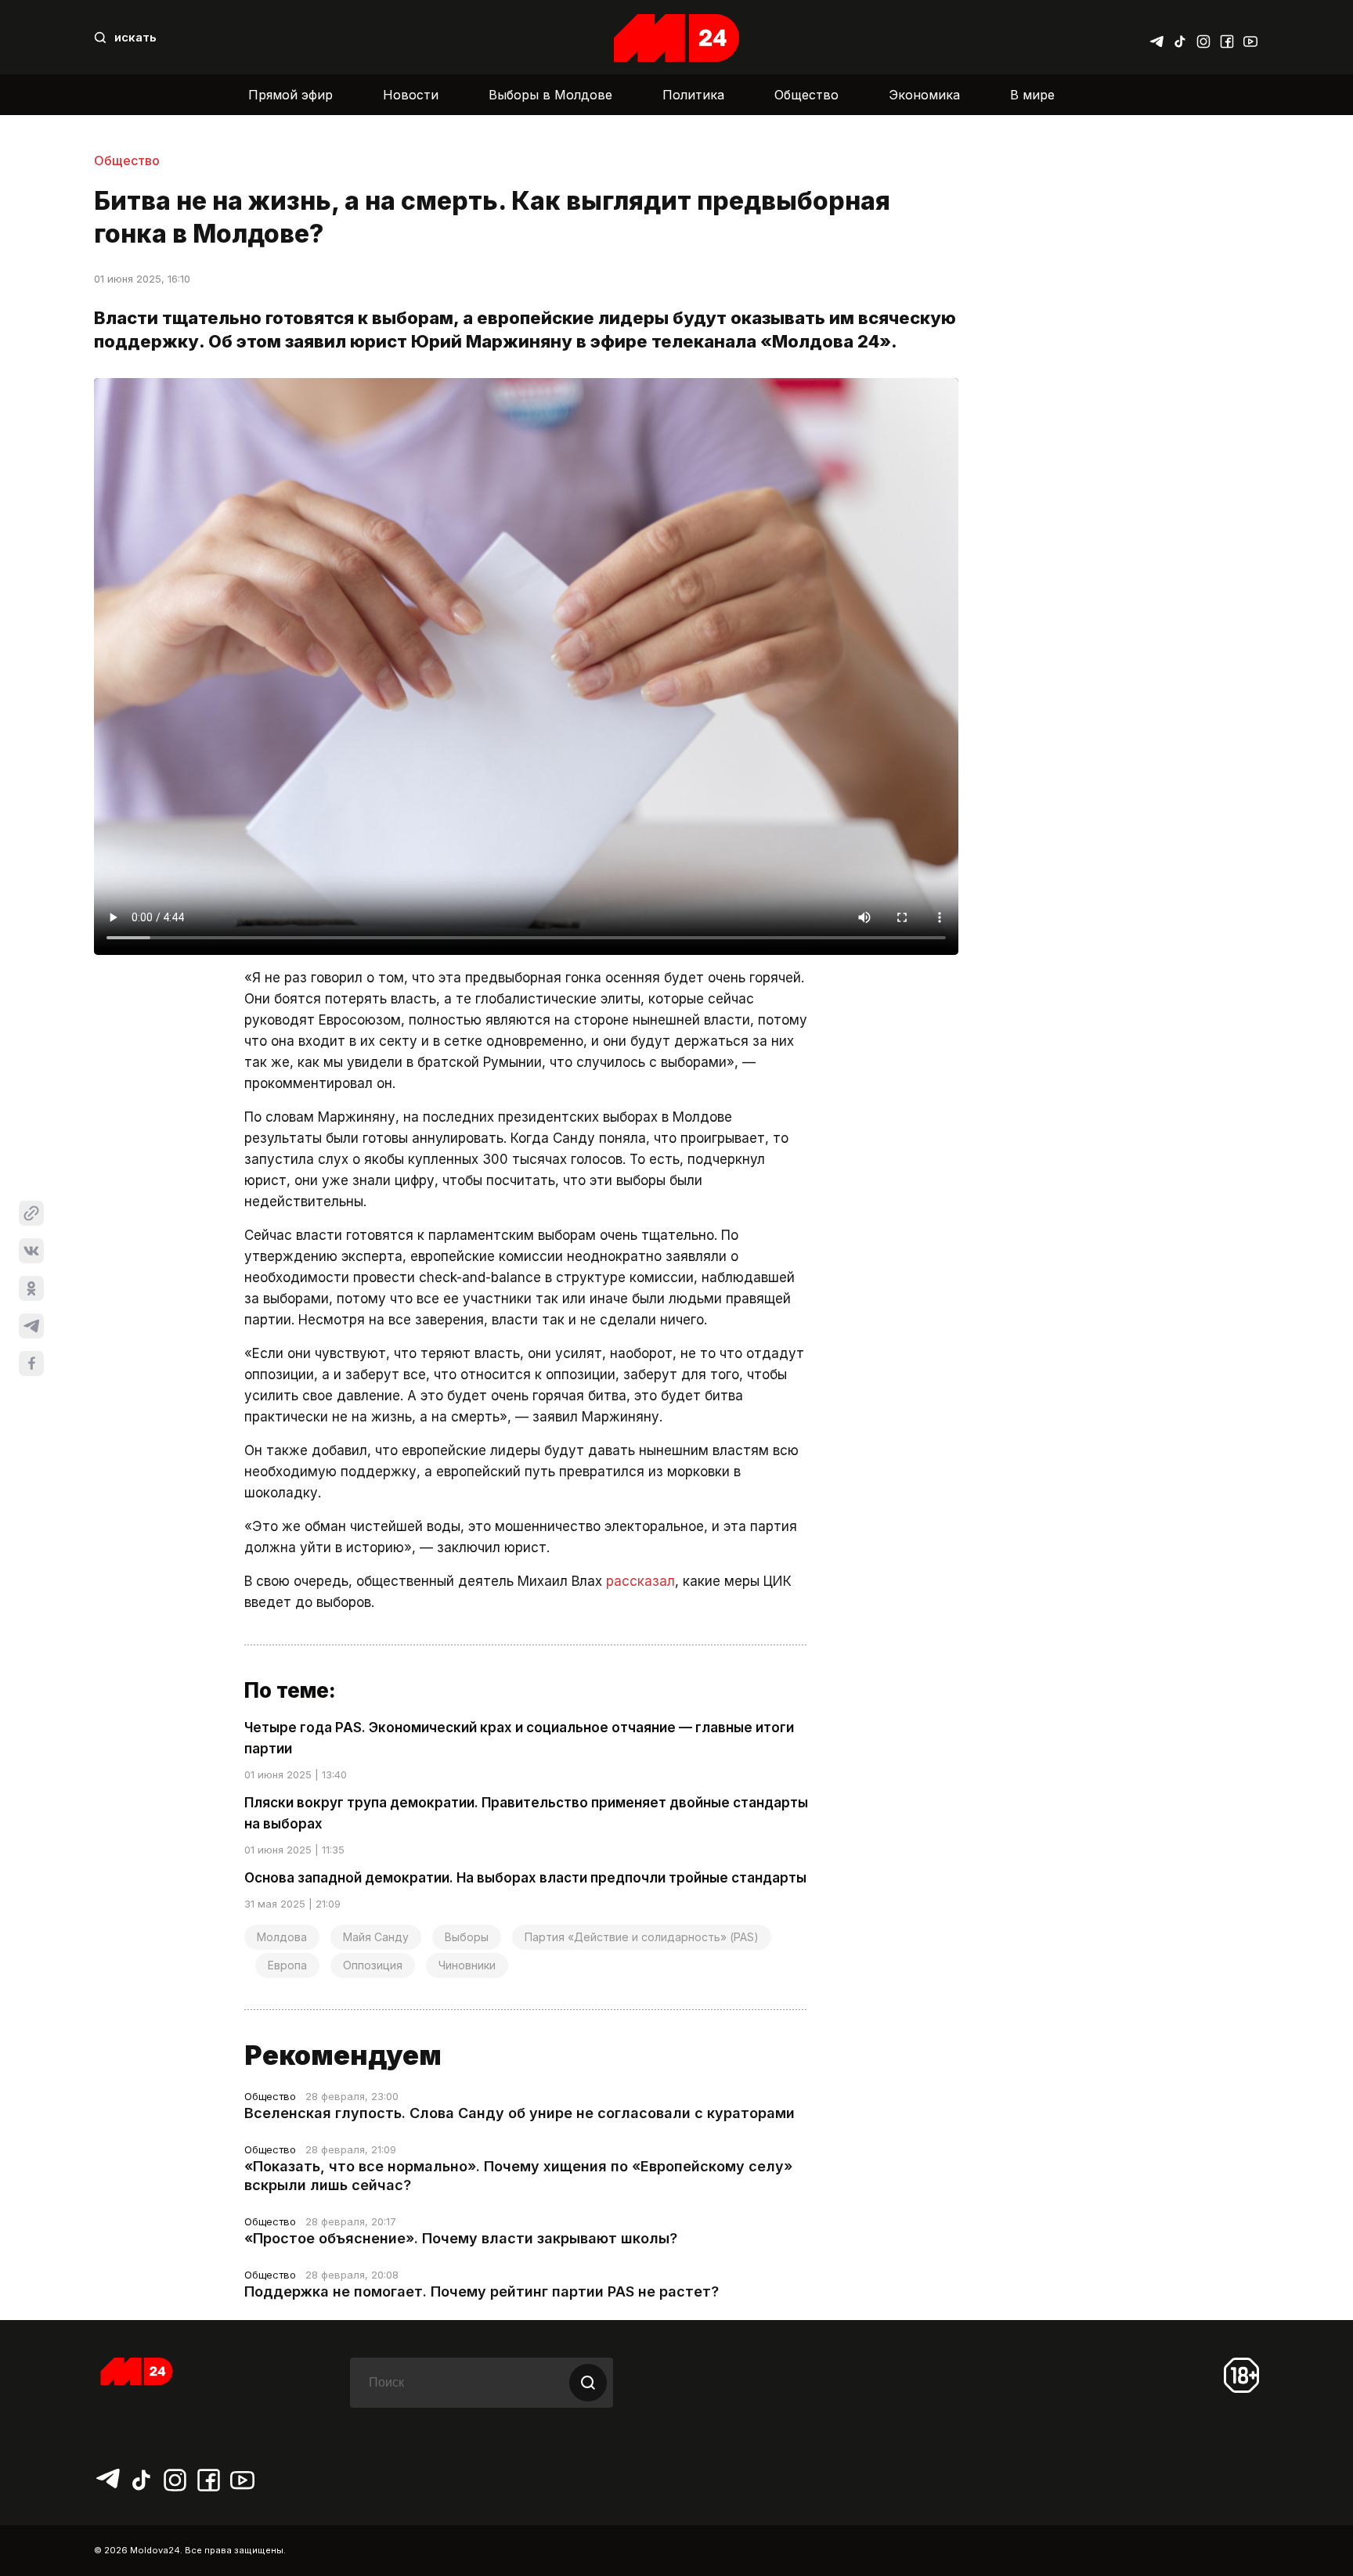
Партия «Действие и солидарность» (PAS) (642, 1937)
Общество (806, 95)
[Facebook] (1227, 38)
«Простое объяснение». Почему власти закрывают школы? (461, 2238)
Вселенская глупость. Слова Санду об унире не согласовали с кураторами (520, 2113)
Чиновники (467, 1965)
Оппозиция (373, 1965)
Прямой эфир (290, 95)
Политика (693, 95)
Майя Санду (376, 1937)
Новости (411, 95)
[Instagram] (1203, 38)
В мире (1032, 95)
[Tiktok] (1180, 38)
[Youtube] (1250, 38)
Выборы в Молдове (550, 95)
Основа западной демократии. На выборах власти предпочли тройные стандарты (525, 1878)
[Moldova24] (676, 38)
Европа (287, 1965)
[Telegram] (1156, 38)
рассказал (640, 1581)
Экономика (924, 95)
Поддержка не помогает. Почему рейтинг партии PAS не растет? (482, 2291)
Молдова (282, 1937)
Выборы (467, 1937)
